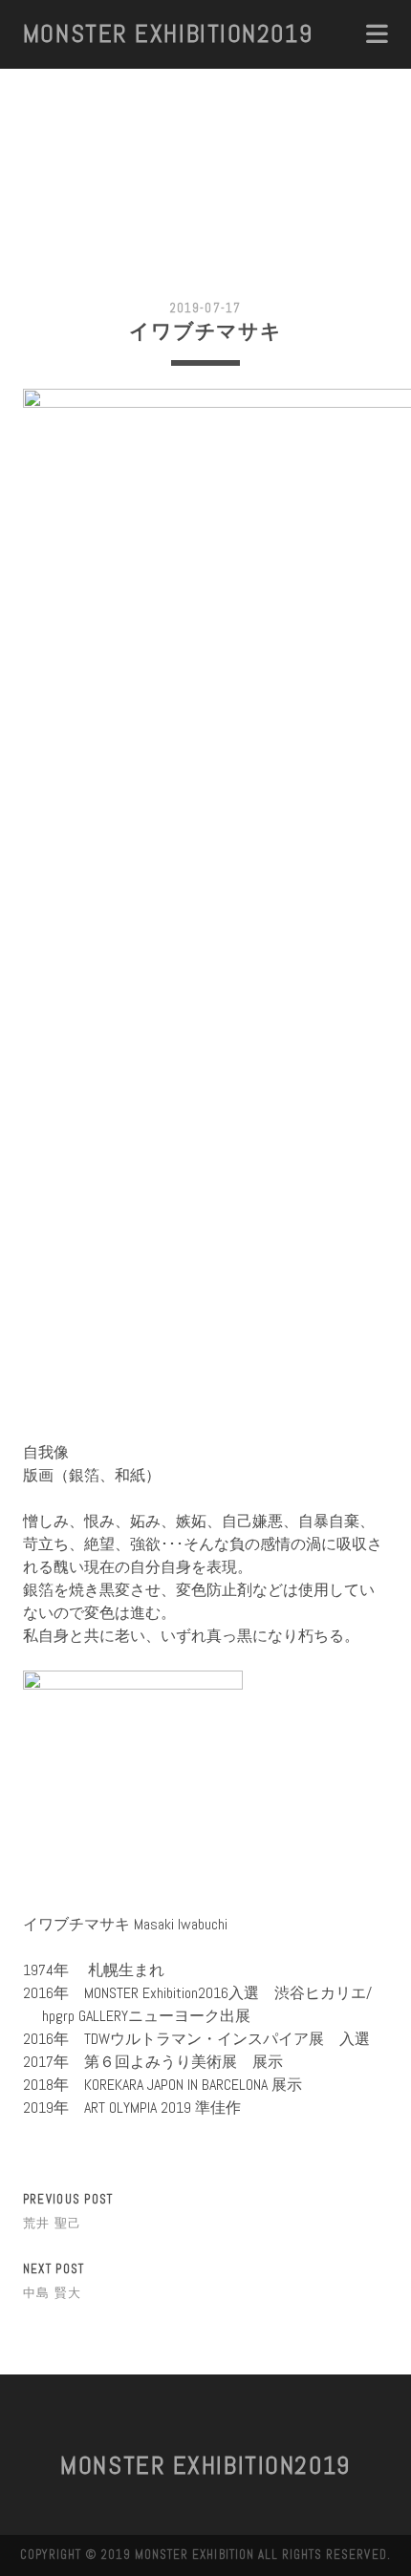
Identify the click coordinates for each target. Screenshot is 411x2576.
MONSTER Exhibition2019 (168, 34)
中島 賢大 (52, 2293)
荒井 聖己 (52, 2223)
